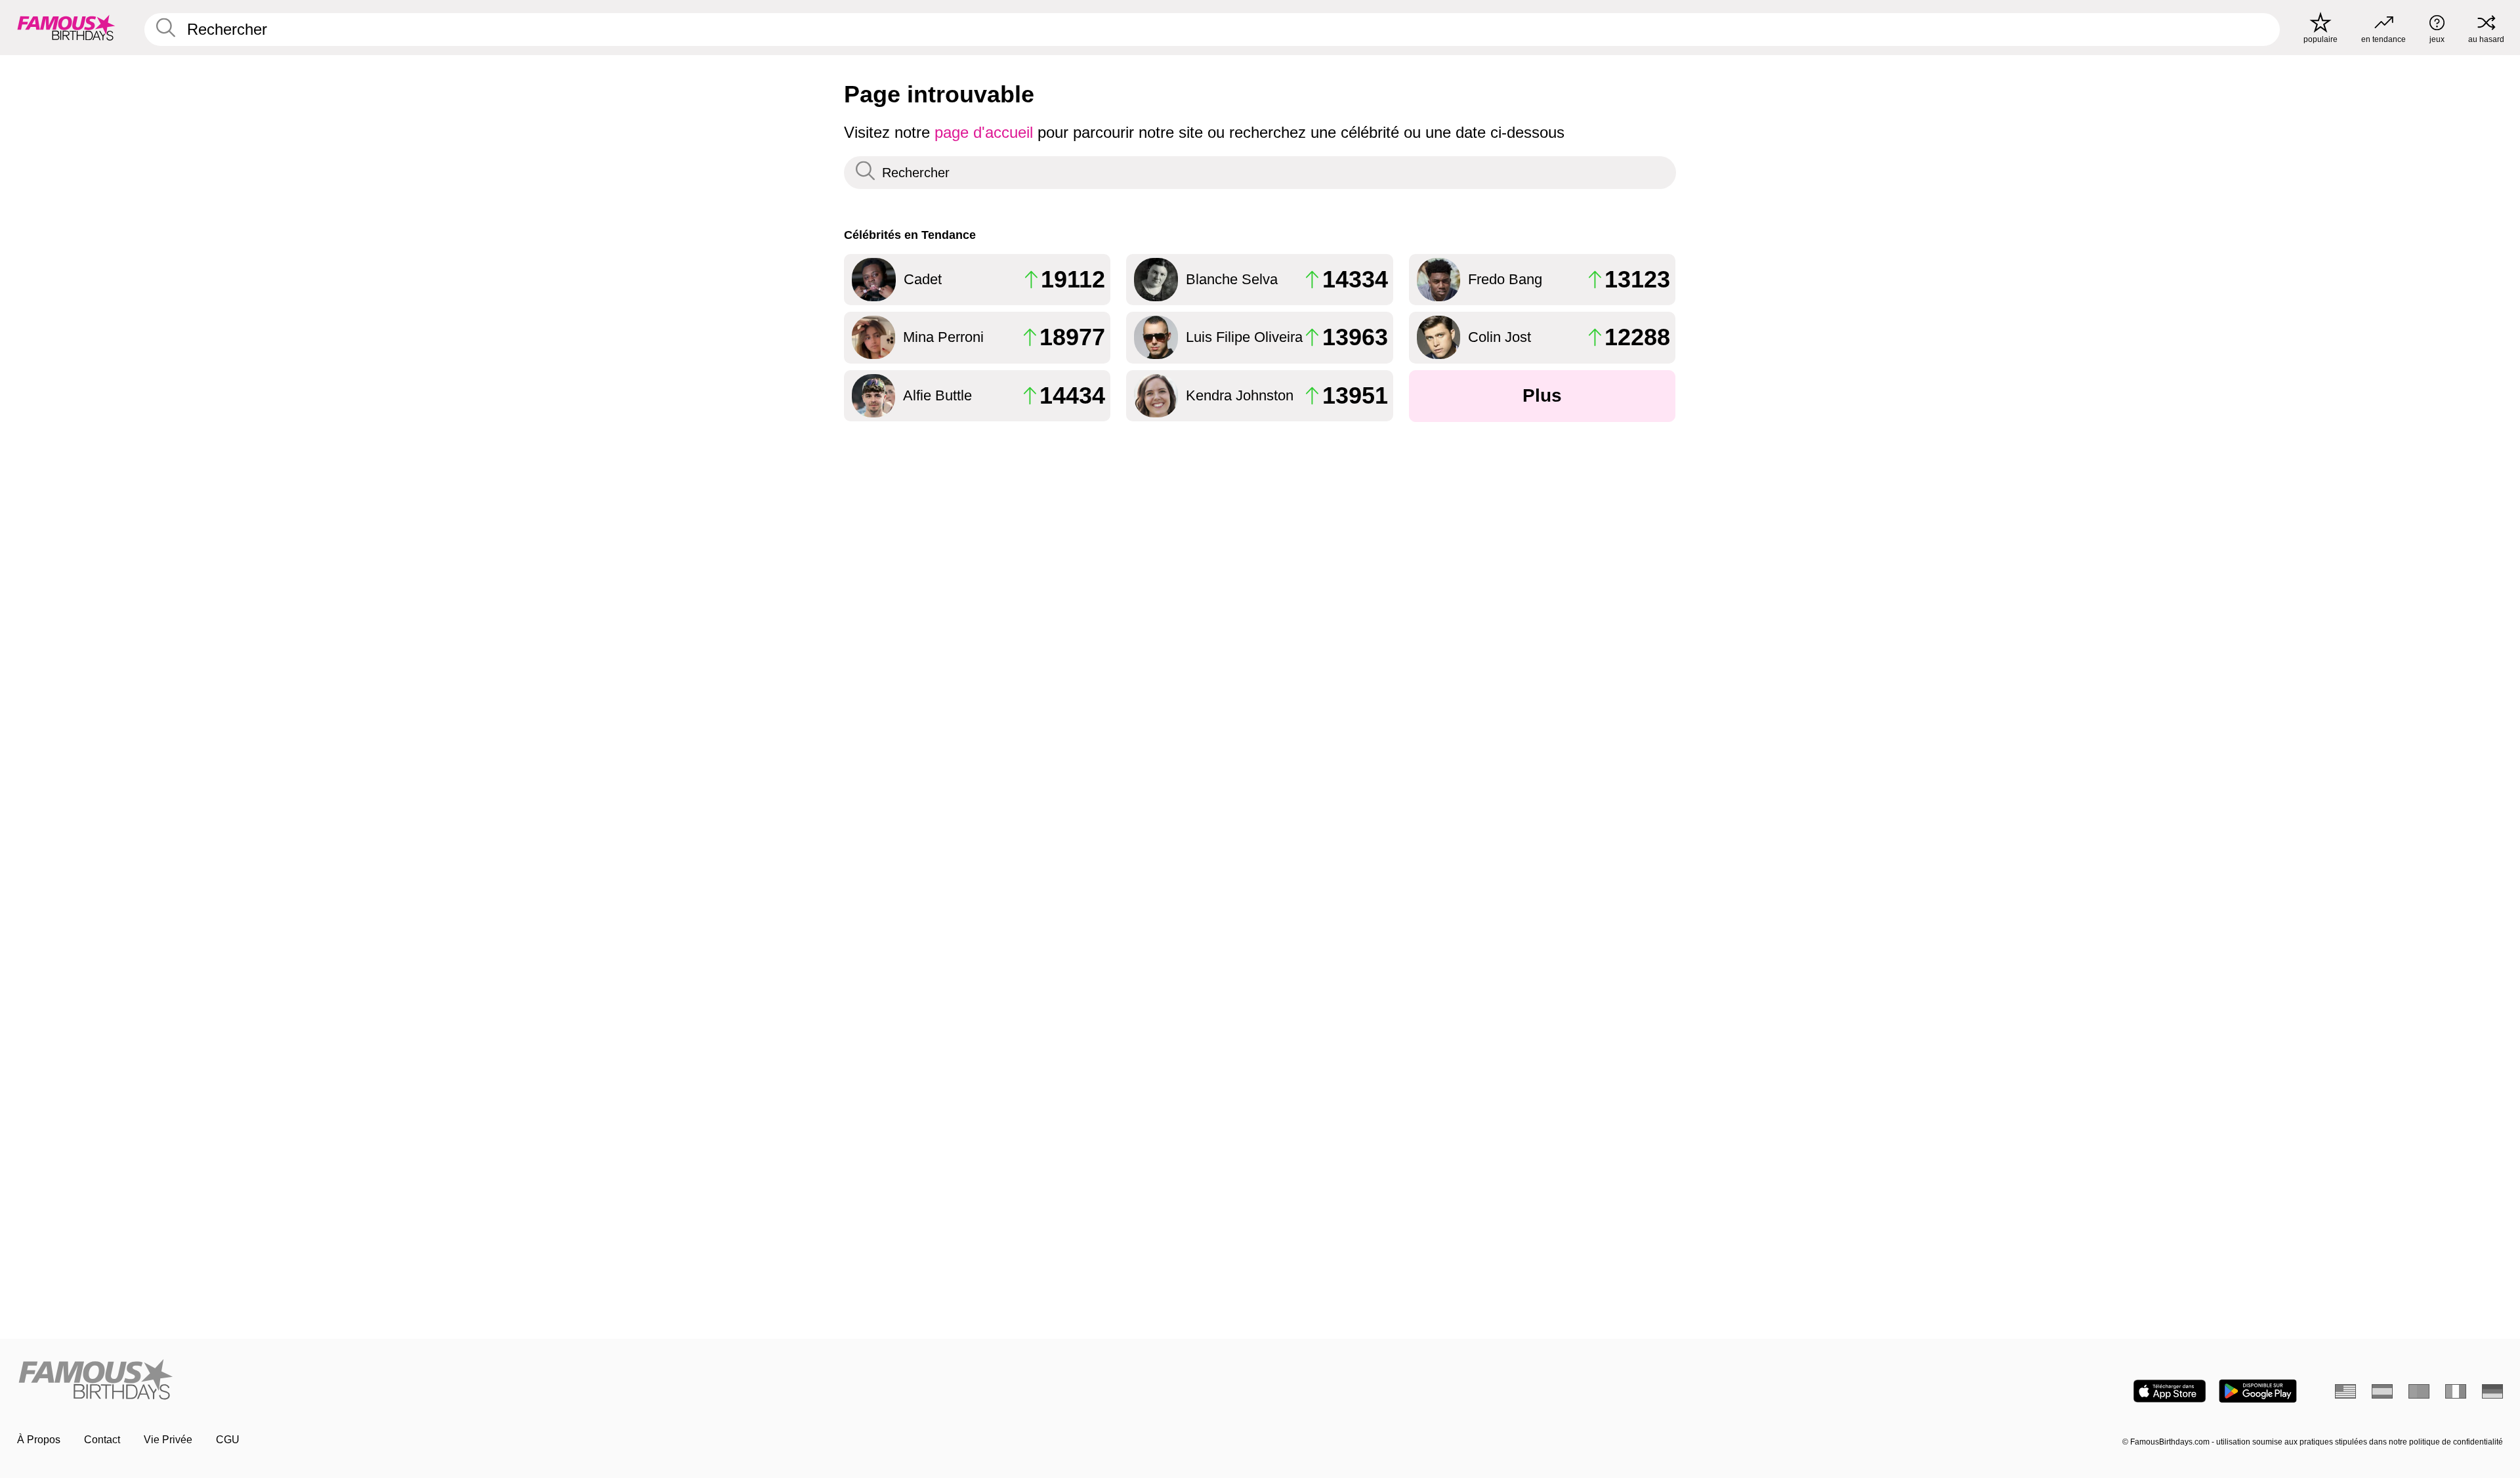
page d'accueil (984, 132)
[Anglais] (2345, 1391)
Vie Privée (168, 1440)
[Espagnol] (2382, 1391)
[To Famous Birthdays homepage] (66, 28)
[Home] (635, 1381)
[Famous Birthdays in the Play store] (2258, 1391)
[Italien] (2456, 1391)
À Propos (39, 1440)
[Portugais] (2419, 1391)
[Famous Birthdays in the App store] (2170, 1391)
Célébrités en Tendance (910, 235)
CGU (228, 1440)
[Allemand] (2492, 1391)
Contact (102, 1440)
